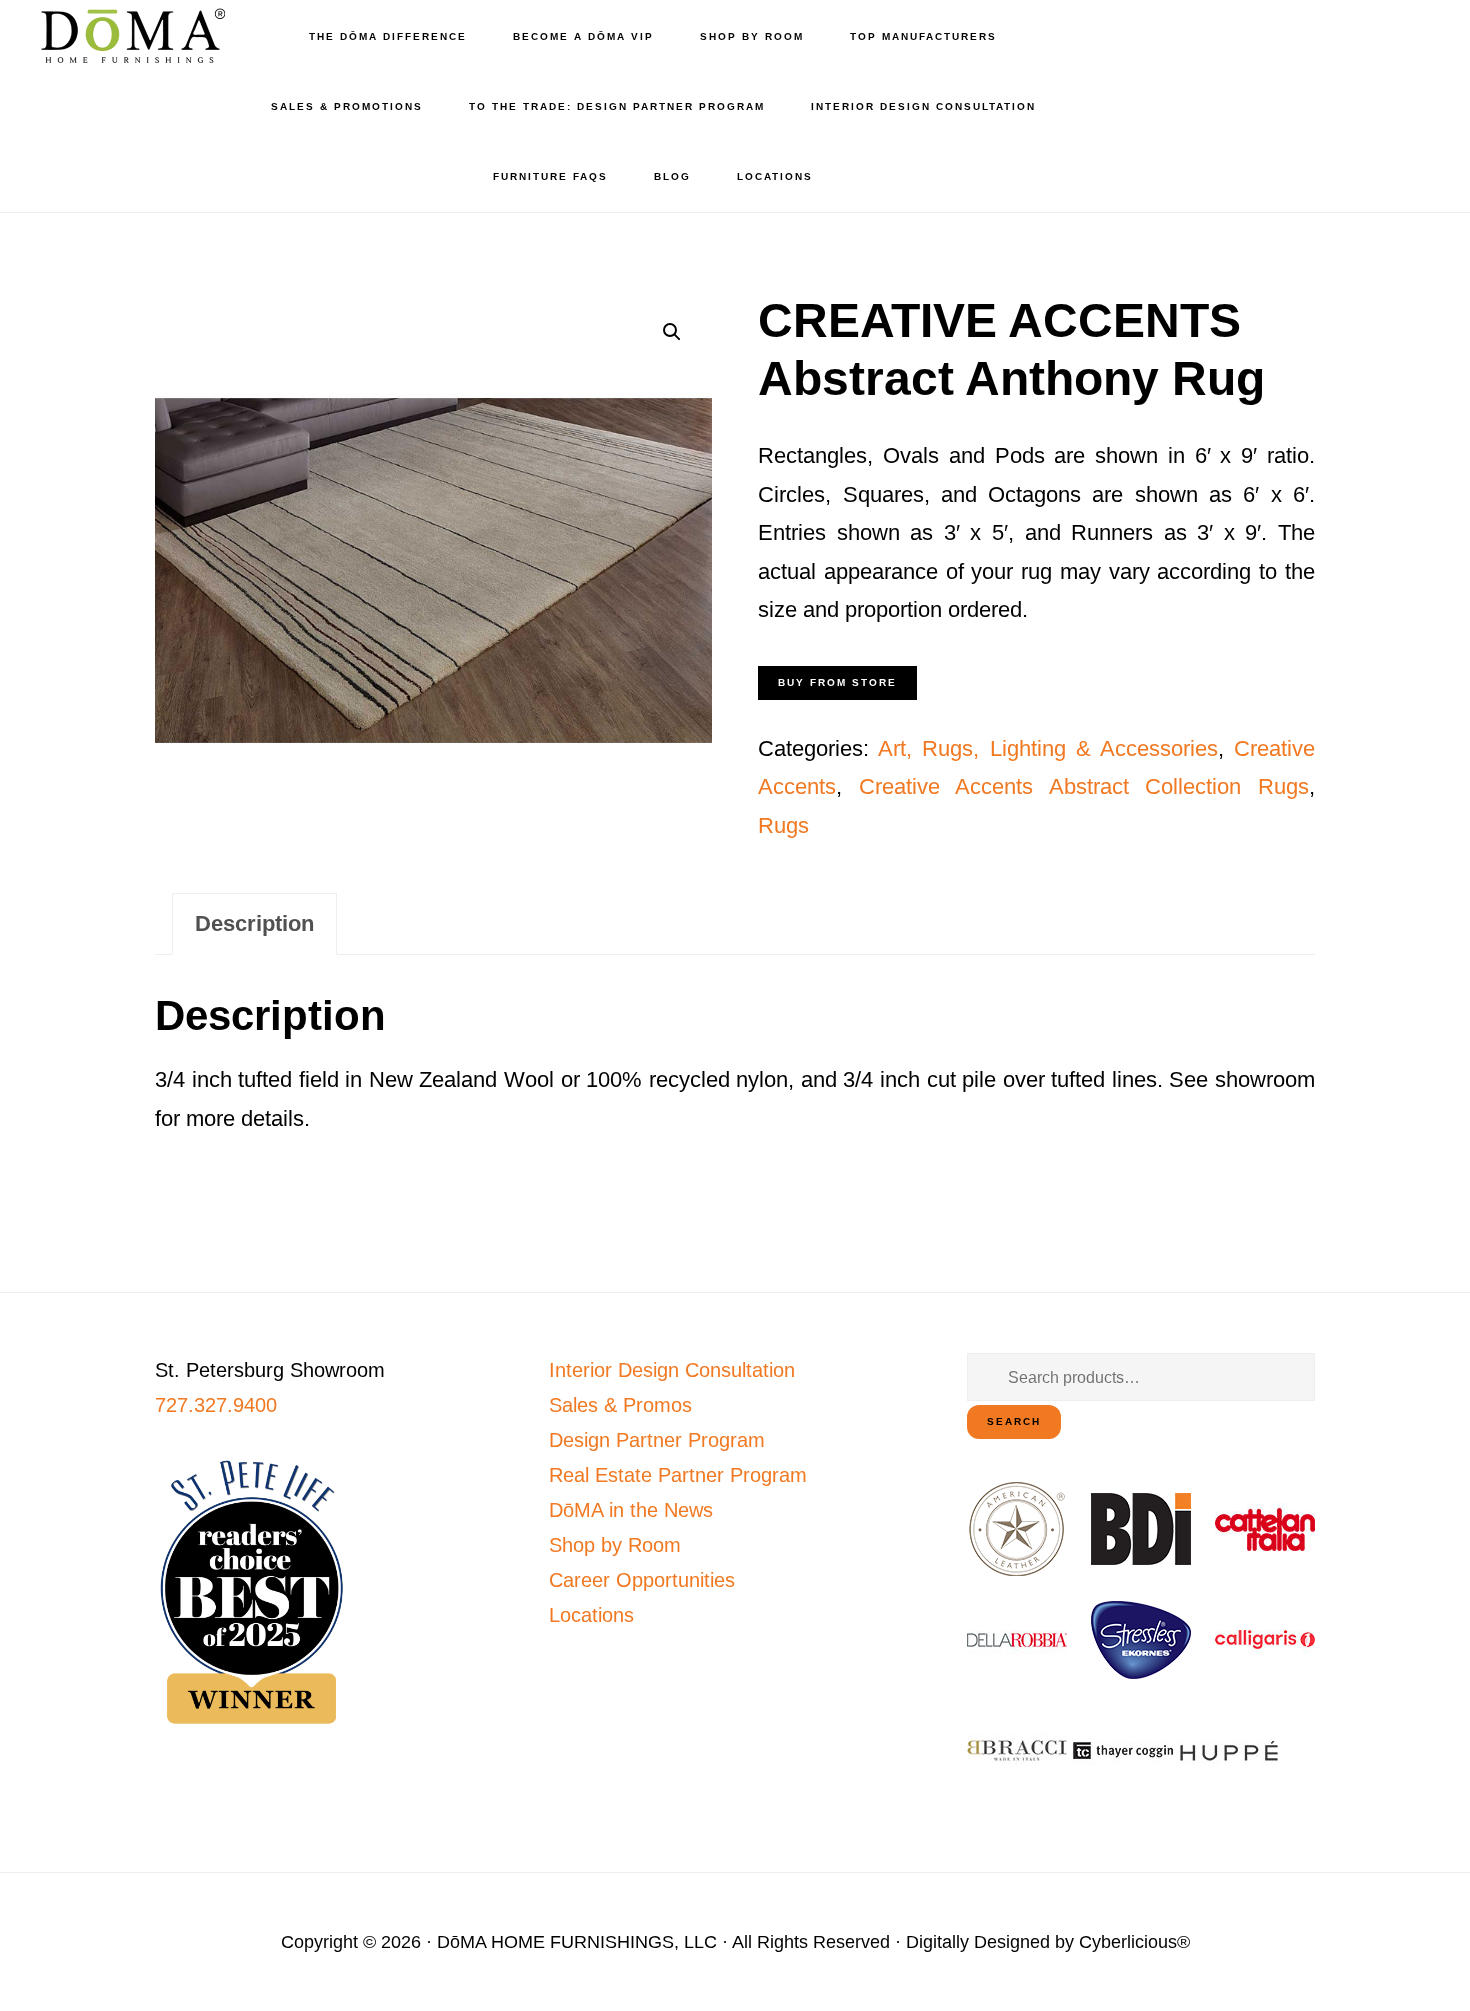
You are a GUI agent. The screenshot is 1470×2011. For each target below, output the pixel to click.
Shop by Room (615, 1545)
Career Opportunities (642, 1580)
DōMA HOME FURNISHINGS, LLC (577, 1942)
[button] (672, 332)
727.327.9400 (216, 1405)
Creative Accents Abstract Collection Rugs (1084, 786)
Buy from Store (837, 682)
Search (1014, 1421)
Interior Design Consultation (672, 1370)
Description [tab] (254, 923)
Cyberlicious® (1134, 1942)
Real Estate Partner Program (678, 1475)
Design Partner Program (657, 1440)
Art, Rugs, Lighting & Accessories (1048, 748)
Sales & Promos (620, 1405)
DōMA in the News (631, 1510)
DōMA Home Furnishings (130, 35)
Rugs (783, 825)
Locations (591, 1615)
